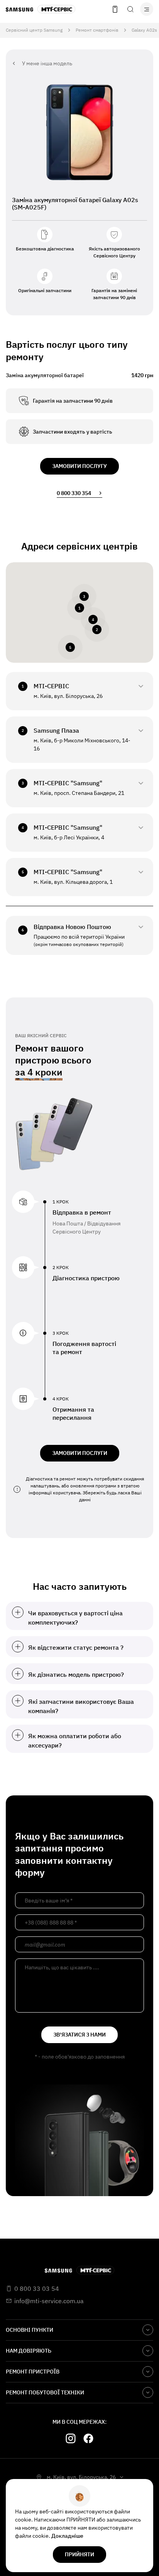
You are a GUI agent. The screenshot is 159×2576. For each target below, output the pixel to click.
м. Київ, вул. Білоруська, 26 (81, 2477)
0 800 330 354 (74, 493)
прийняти (79, 2554)
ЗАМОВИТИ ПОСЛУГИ (80, 1453)
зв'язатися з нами (79, 2035)
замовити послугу (79, 466)
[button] (79, 608)
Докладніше (67, 2536)
